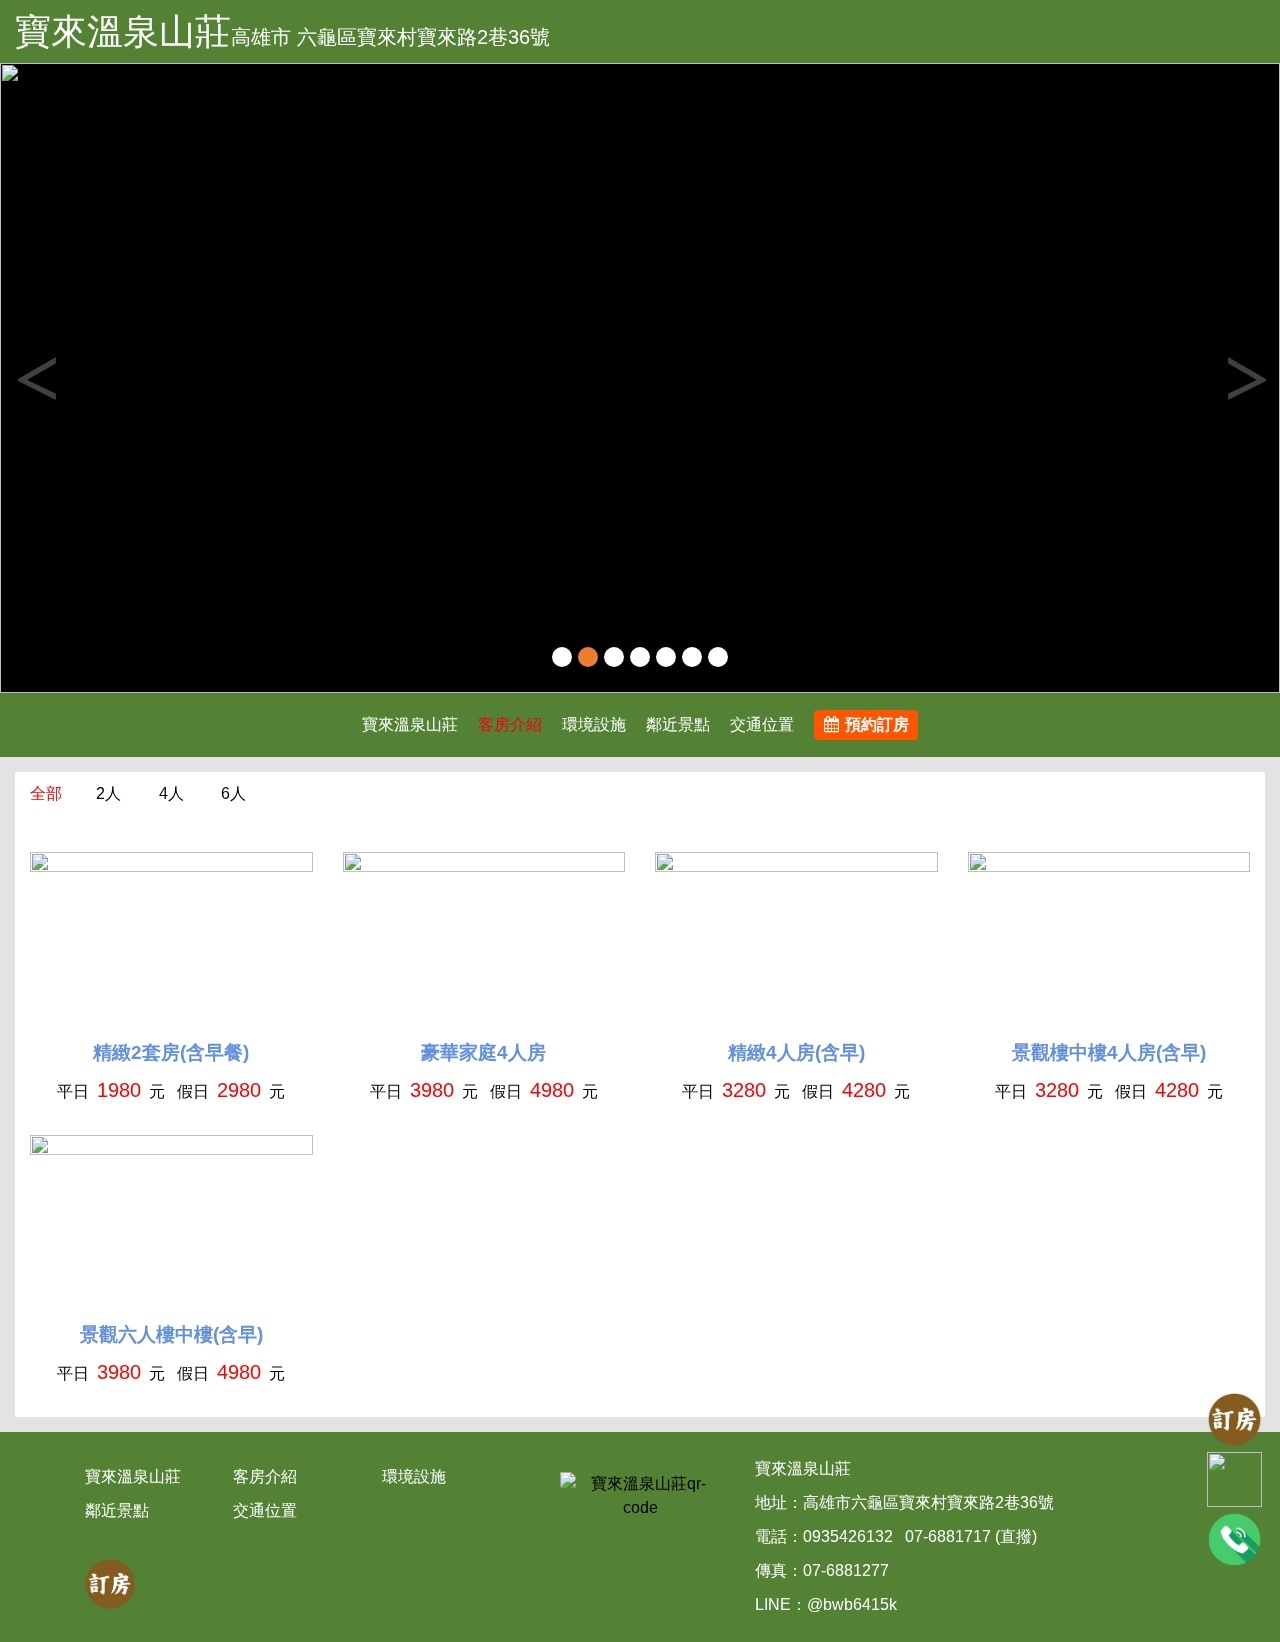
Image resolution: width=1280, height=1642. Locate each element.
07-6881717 (948, 1536)
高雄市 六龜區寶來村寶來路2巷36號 (390, 37)
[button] (96, 378)
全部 (46, 793)
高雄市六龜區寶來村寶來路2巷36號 (928, 1502)
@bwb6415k (852, 1604)
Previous (35, 378)
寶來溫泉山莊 (123, 31)
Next (1245, 378)
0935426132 (848, 1536)
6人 (233, 793)
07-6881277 (846, 1570)
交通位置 (762, 724)
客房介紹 (510, 724)
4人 (171, 793)
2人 (108, 793)
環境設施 (594, 724)
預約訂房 (877, 724)
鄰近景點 (678, 724)
